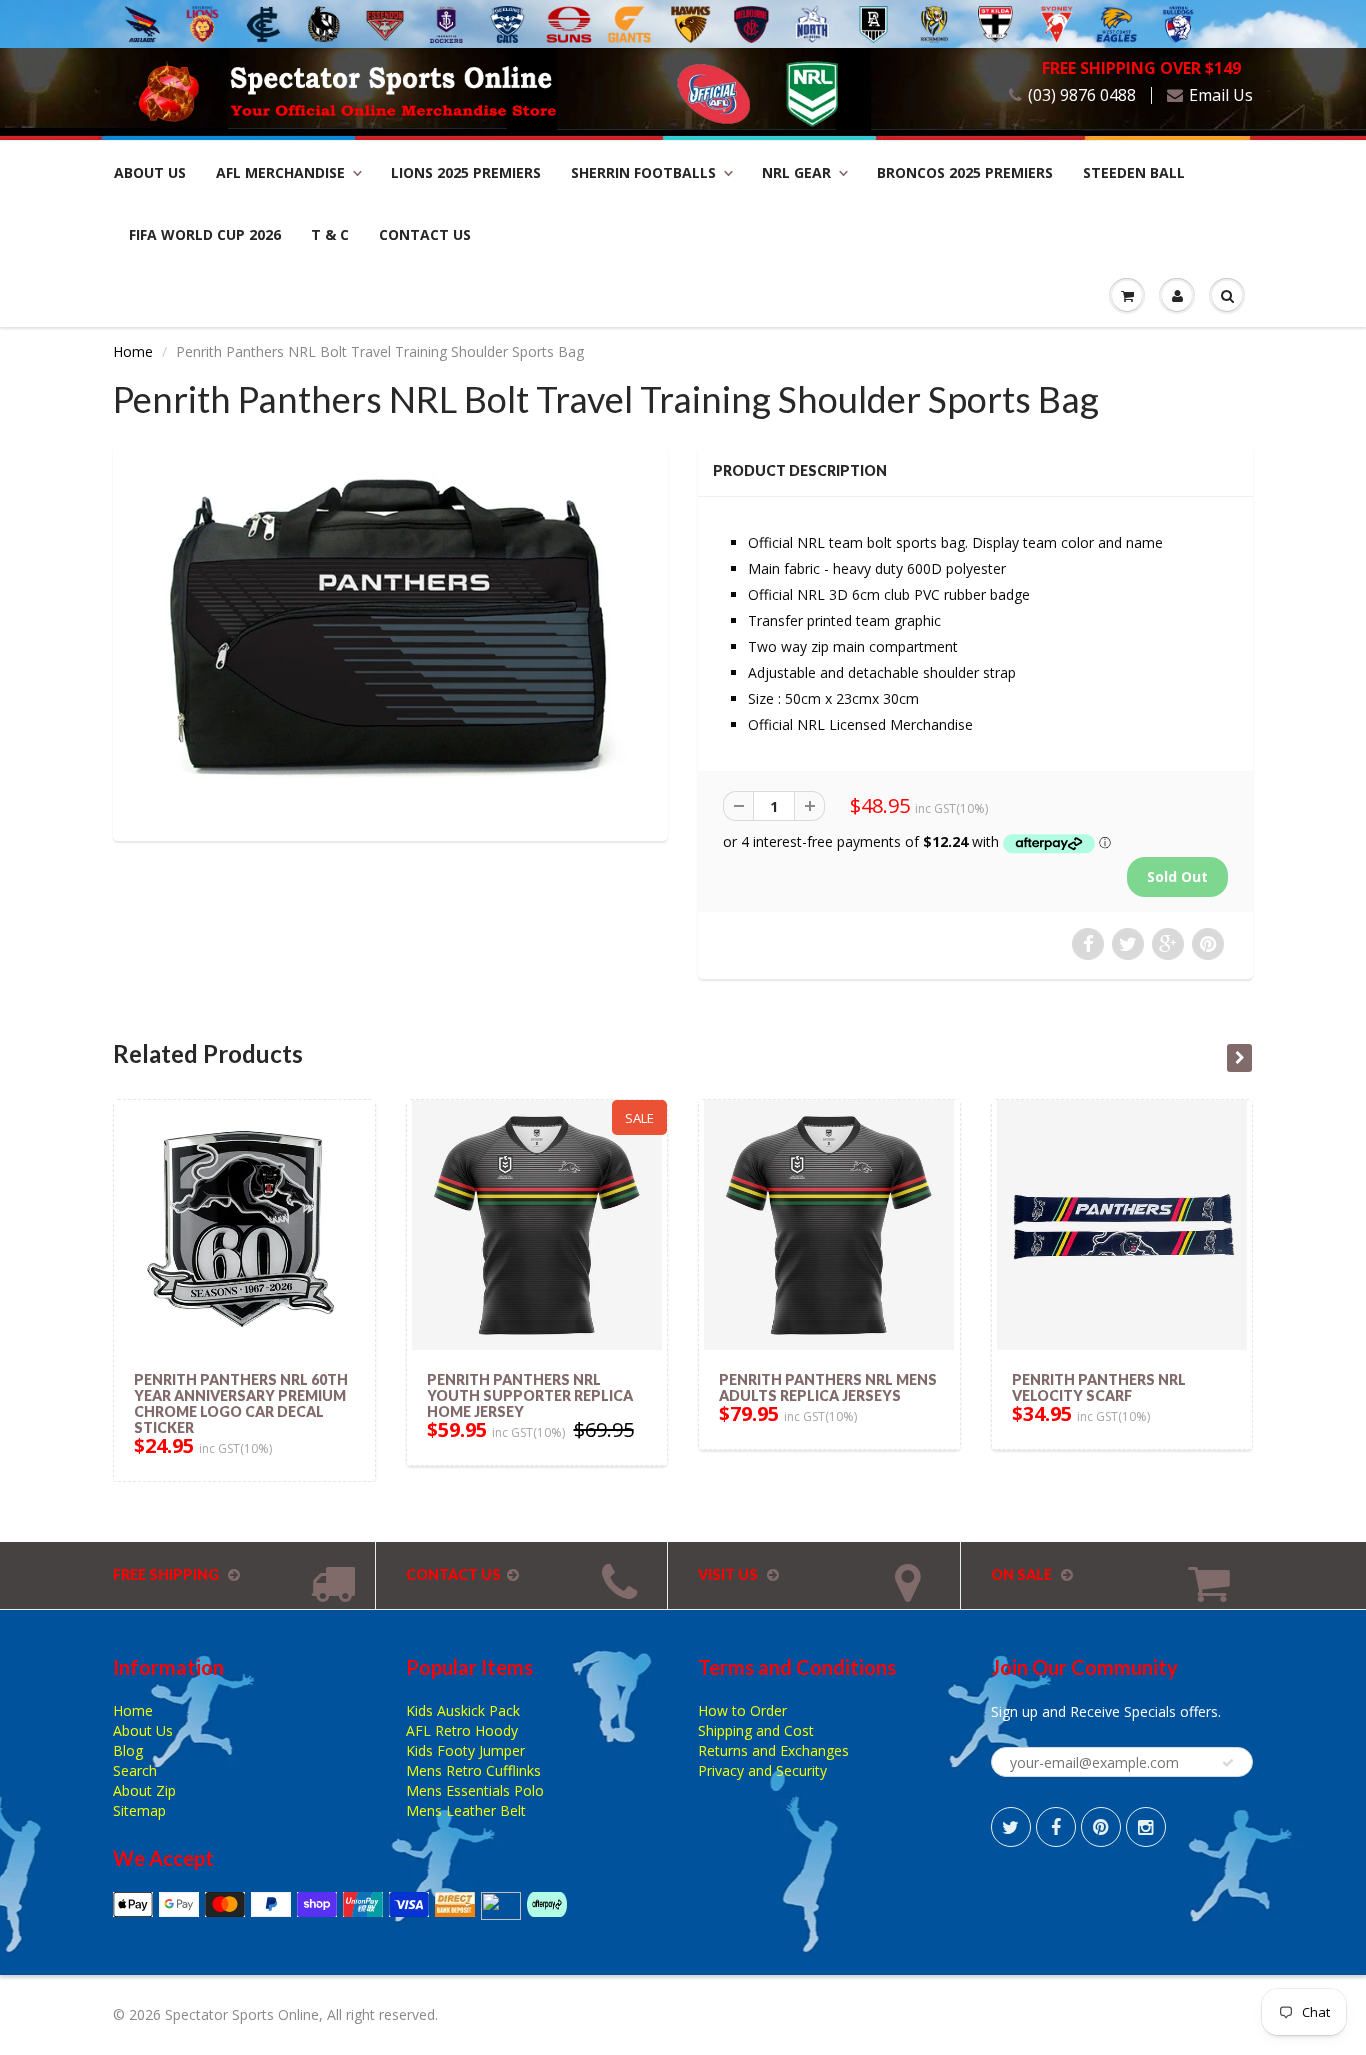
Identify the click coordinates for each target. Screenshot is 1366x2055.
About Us (150, 172)
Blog (128, 1750)
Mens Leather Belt (466, 1810)
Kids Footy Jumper (465, 1750)
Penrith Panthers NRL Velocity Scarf (1099, 1387)
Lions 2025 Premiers (466, 172)
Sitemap (139, 1810)
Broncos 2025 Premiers (965, 172)
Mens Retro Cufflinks (473, 1770)
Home (133, 351)
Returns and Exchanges (773, 1750)
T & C (330, 234)
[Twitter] (1011, 1827)
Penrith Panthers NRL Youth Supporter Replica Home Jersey (530, 1395)
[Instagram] (1146, 1827)
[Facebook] (1056, 1827)
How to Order (742, 1710)
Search (135, 1770)
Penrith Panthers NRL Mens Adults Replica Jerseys (828, 1387)
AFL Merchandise (280, 172)
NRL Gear (796, 172)
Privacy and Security (762, 1770)
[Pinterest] (1101, 1827)
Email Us (1221, 95)
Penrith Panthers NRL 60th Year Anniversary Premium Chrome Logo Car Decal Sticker (241, 1403)
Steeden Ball (1134, 172)
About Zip (144, 1790)
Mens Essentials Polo (475, 1790)
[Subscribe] (1228, 1763)
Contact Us (425, 234)
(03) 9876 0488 (1082, 95)
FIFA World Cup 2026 (205, 234)
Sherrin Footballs (643, 172)
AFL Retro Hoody (462, 1730)
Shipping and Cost (756, 1730)
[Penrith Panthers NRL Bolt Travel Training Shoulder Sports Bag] (390, 641)
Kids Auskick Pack (463, 1710)
